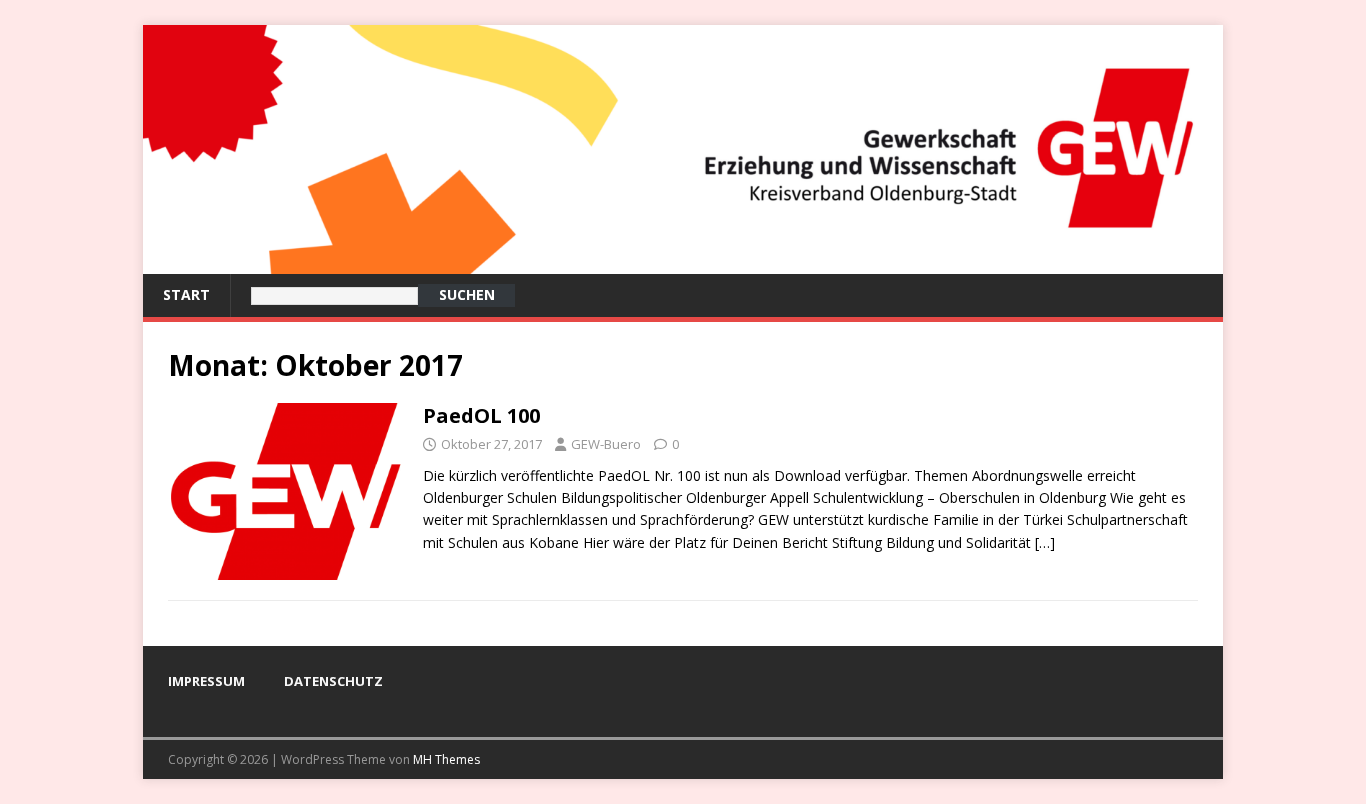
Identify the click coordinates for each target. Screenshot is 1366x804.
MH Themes (446, 759)
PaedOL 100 (481, 415)
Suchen (467, 294)
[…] (1045, 542)
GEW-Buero (606, 444)
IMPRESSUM (206, 681)
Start (186, 294)
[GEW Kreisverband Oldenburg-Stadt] (683, 262)
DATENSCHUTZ (333, 681)
